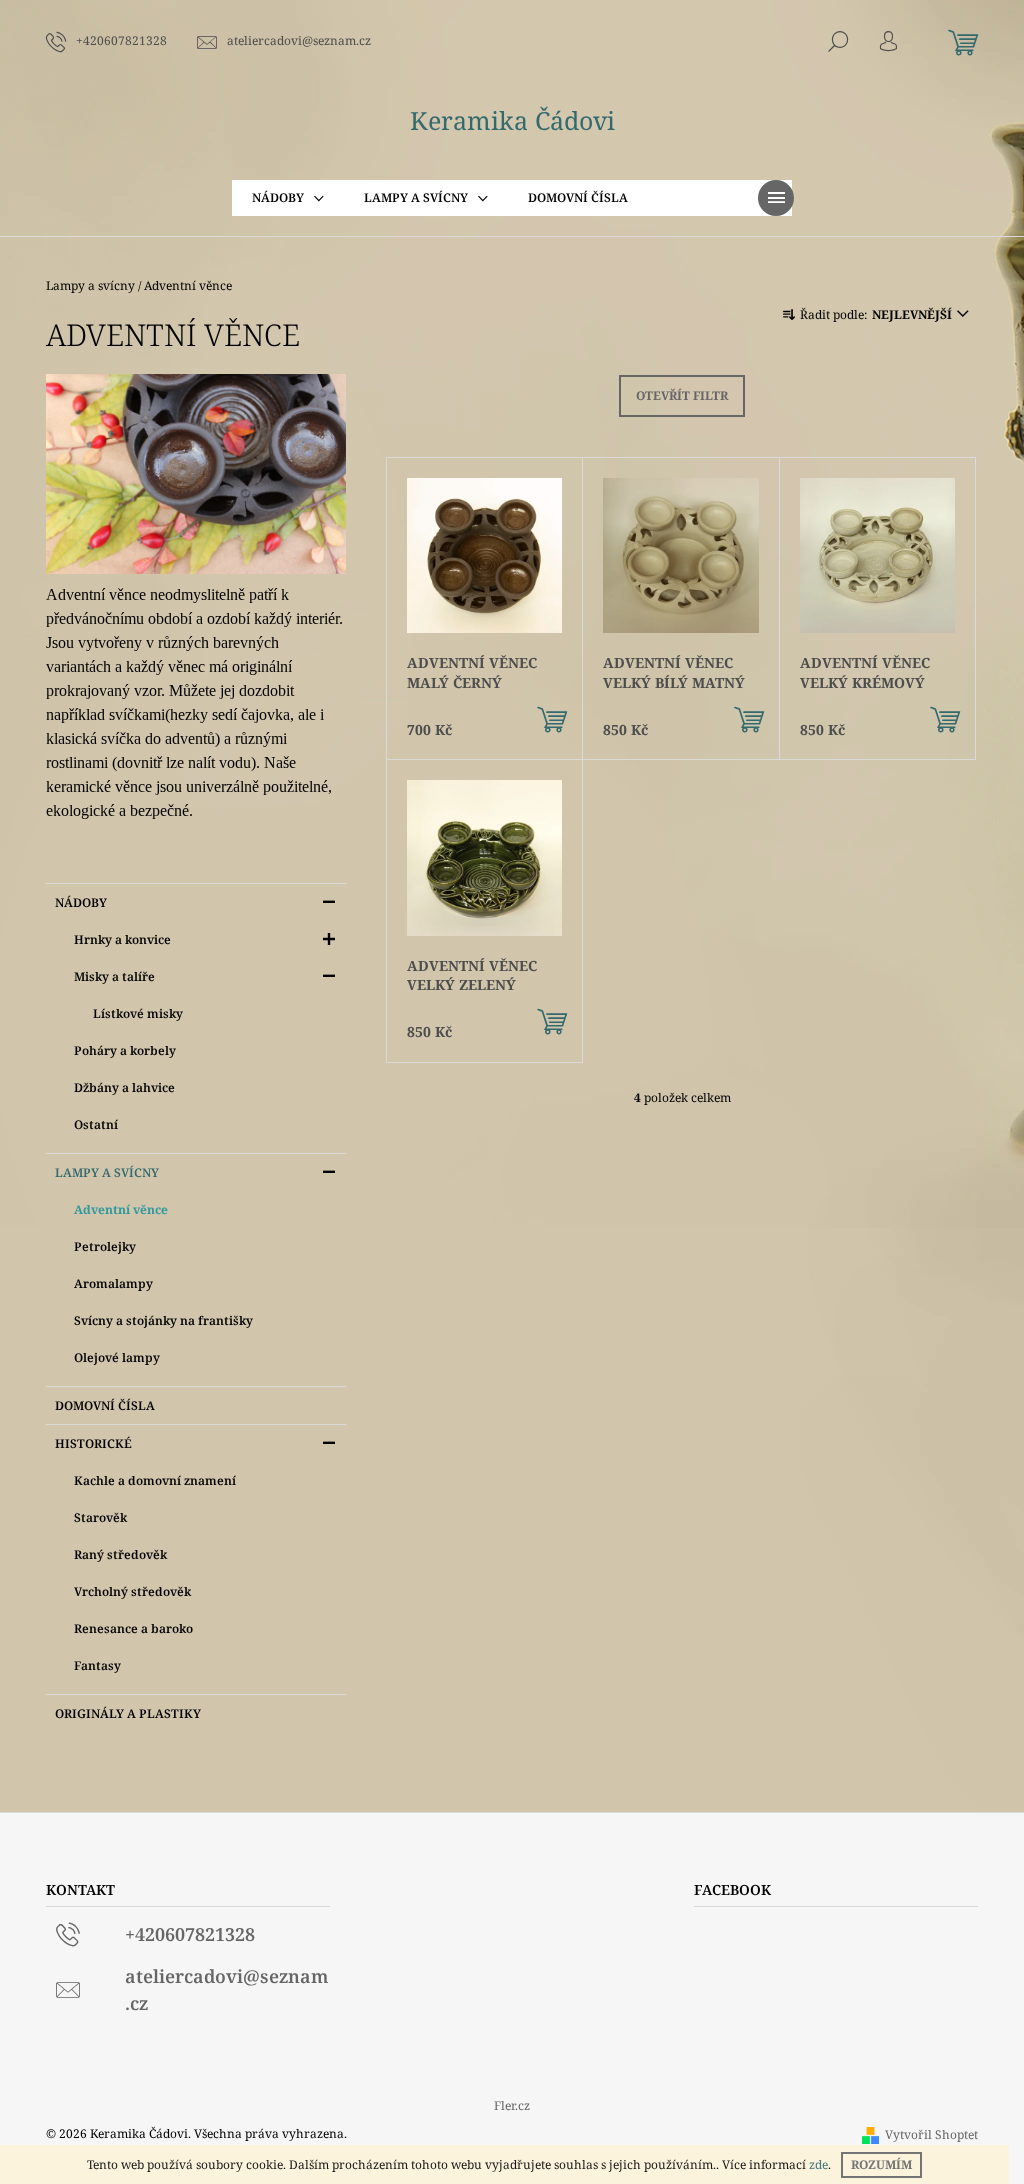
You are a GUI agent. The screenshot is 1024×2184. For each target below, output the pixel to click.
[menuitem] (288, 198)
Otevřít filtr (682, 395)
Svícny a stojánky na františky (163, 1320)
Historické (93, 1443)
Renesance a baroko (133, 1628)
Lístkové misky (138, 1013)
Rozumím (881, 2164)
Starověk (100, 1517)
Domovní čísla (105, 1405)
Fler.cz (512, 2105)
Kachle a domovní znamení (155, 1480)
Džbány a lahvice (124, 1087)
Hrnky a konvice (122, 939)
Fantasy (97, 1665)
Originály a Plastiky (128, 1713)
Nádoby (81, 902)
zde (818, 2164)
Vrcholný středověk (132, 1591)
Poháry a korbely (125, 1050)
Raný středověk (120, 1554)
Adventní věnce (121, 1209)
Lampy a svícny (107, 1172)
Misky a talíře (114, 976)
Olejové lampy (117, 1357)
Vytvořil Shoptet (931, 2134)
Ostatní (96, 1124)
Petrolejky (105, 1246)
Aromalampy (113, 1283)
